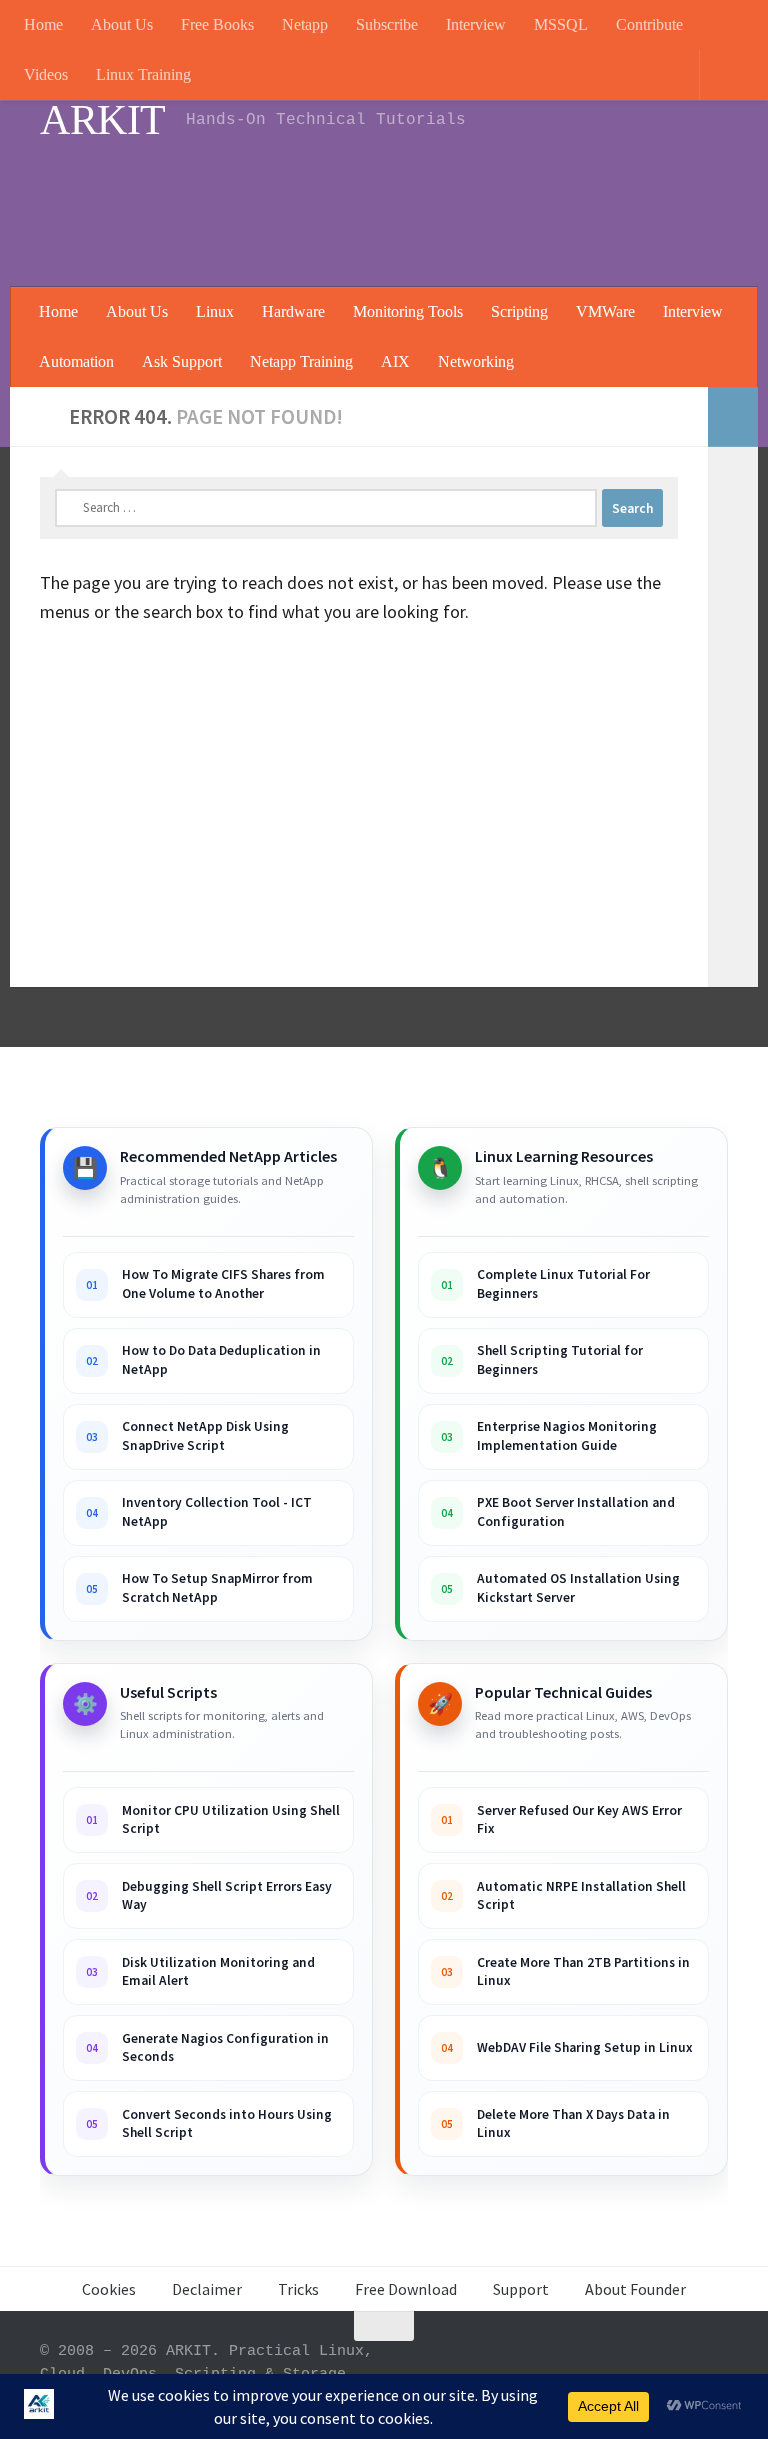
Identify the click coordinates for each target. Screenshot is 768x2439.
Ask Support (182, 361)
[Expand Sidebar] (733, 417)
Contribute (649, 24)
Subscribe (387, 24)
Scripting (519, 311)
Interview (476, 24)
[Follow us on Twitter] (714, 2365)
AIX (395, 361)
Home (43, 24)
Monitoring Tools (408, 311)
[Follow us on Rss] (570, 2365)
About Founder (635, 2289)
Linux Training (143, 74)
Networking (476, 361)
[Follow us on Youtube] (534, 2365)
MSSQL (561, 24)
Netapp (305, 24)
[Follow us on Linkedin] (606, 2365)
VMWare (605, 311)
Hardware (293, 311)
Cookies (109, 2289)
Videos (46, 74)
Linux (215, 311)
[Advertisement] (364, 205)
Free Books (217, 24)
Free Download (406, 2289)
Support (521, 2289)
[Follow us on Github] (678, 2365)
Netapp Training (301, 361)
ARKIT (103, 120)
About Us (122, 24)
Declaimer (207, 2289)
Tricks (298, 2289)
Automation (76, 361)
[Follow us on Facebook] (642, 2365)
